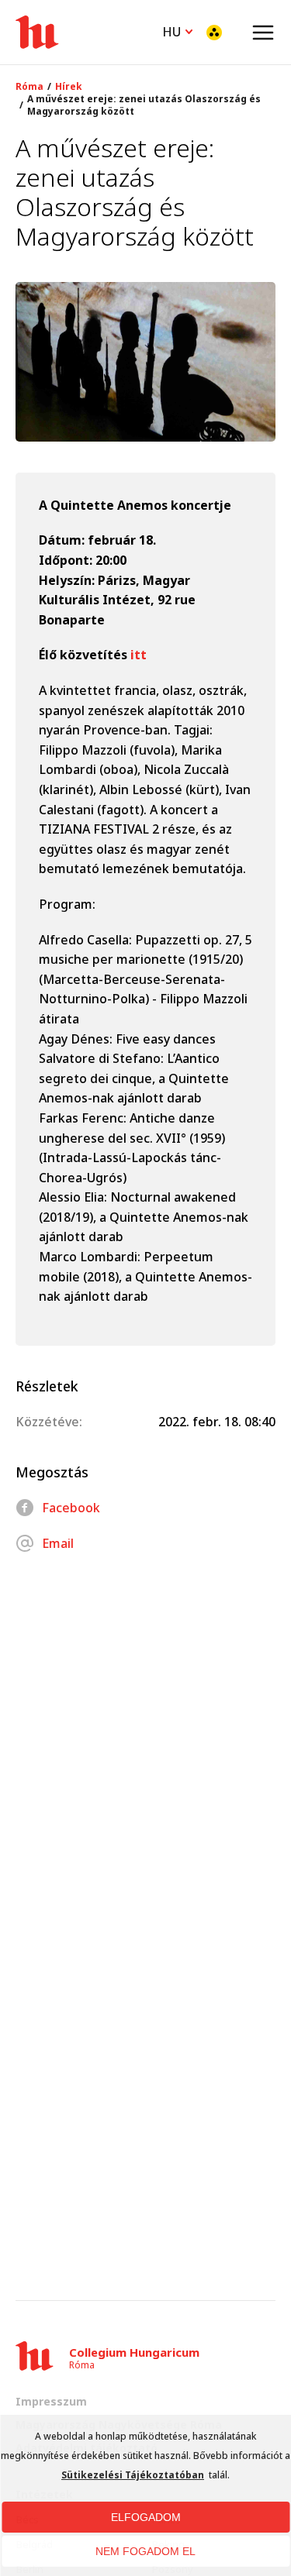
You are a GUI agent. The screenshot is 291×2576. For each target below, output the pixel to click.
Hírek (69, 87)
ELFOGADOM (146, 2517)
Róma (29, 87)
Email (58, 1543)
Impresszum (51, 2401)
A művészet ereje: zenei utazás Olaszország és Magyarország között (144, 105)
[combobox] (178, 30)
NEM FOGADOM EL (145, 2551)
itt (140, 655)
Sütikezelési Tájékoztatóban (133, 2475)
